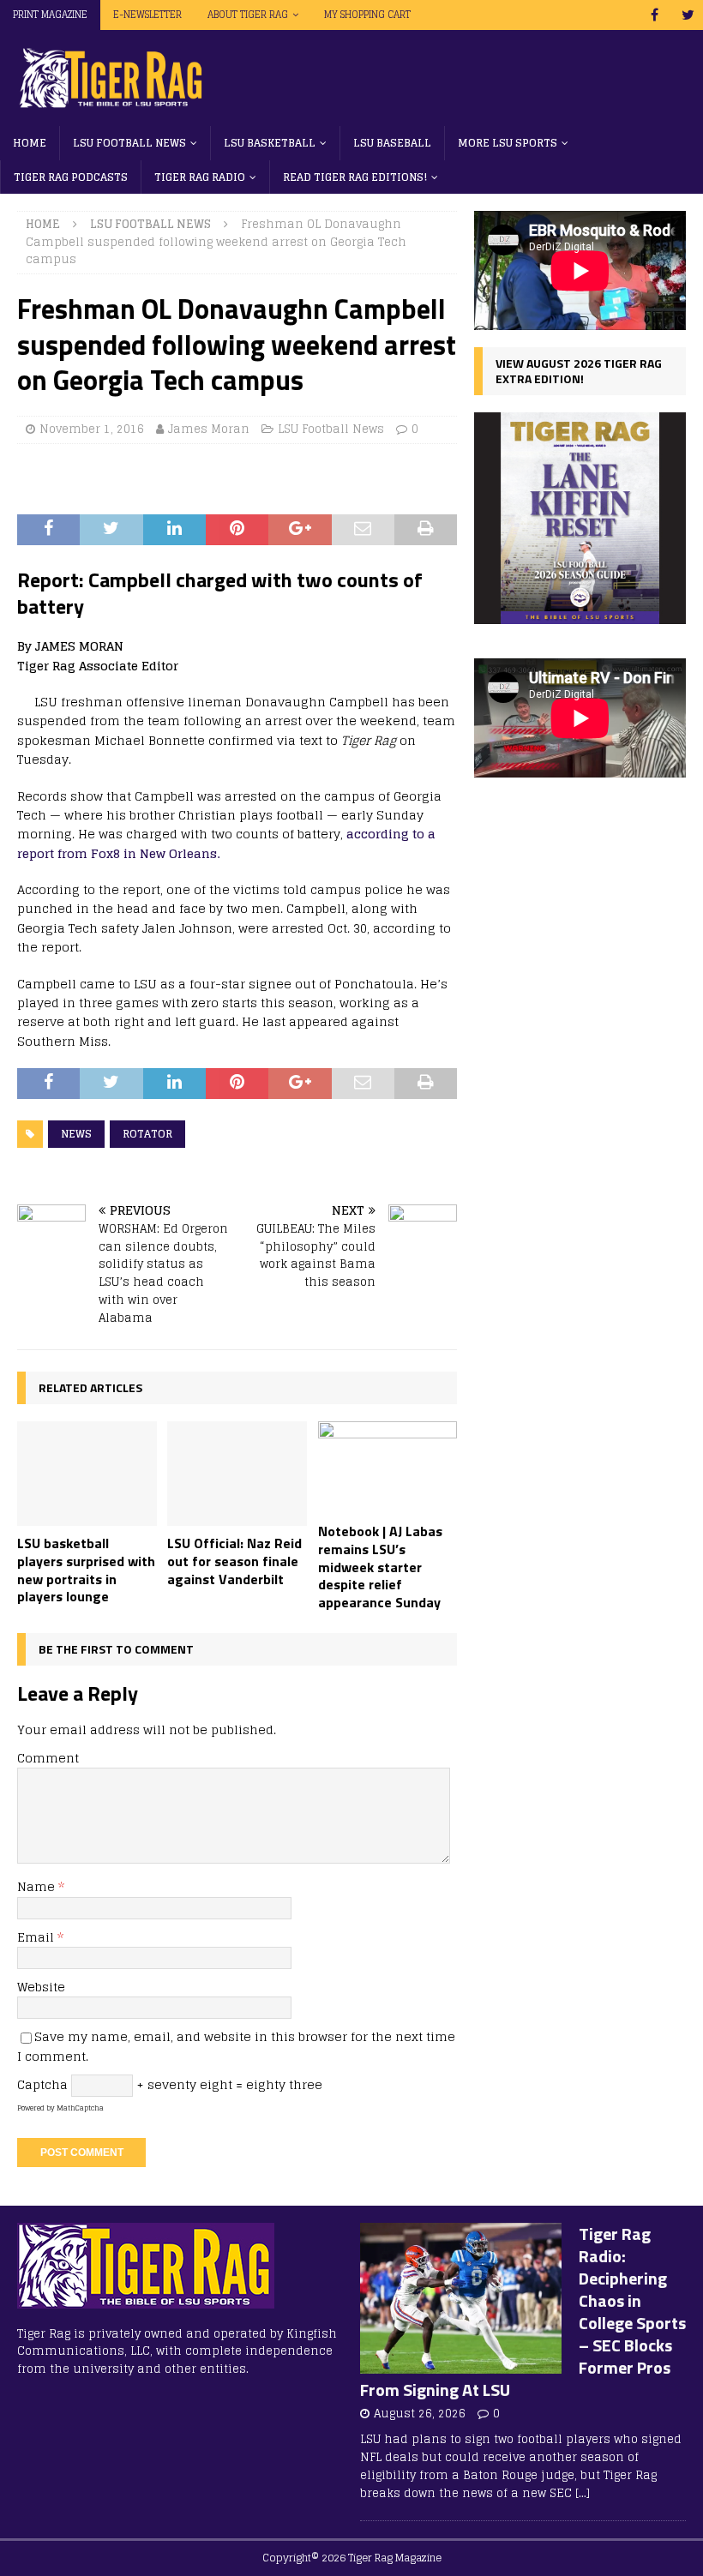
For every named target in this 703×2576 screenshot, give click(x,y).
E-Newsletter (147, 15)
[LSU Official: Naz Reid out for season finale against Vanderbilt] (237, 1474)
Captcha (42, 2084)
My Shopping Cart (367, 15)
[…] (583, 2493)
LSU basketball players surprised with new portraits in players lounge (86, 1570)
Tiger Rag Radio (200, 177)
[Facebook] (655, 15)
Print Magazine (50, 15)
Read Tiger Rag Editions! (355, 177)
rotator (147, 1134)
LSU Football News (129, 143)
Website (41, 1987)
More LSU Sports (508, 143)
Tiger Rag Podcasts (71, 177)
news (76, 1134)
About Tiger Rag (248, 15)
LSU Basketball (270, 143)
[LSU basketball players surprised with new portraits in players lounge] (87, 1474)
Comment (48, 1758)
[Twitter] (688, 15)
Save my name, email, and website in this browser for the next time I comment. (236, 2046)
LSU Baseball (392, 143)
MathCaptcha (80, 2108)
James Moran (209, 429)
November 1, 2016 (92, 429)
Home (30, 143)
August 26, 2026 (420, 2414)
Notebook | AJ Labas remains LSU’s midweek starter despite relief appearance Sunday (380, 1567)
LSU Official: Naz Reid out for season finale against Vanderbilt (234, 1561)
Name (38, 1886)
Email (37, 1937)
